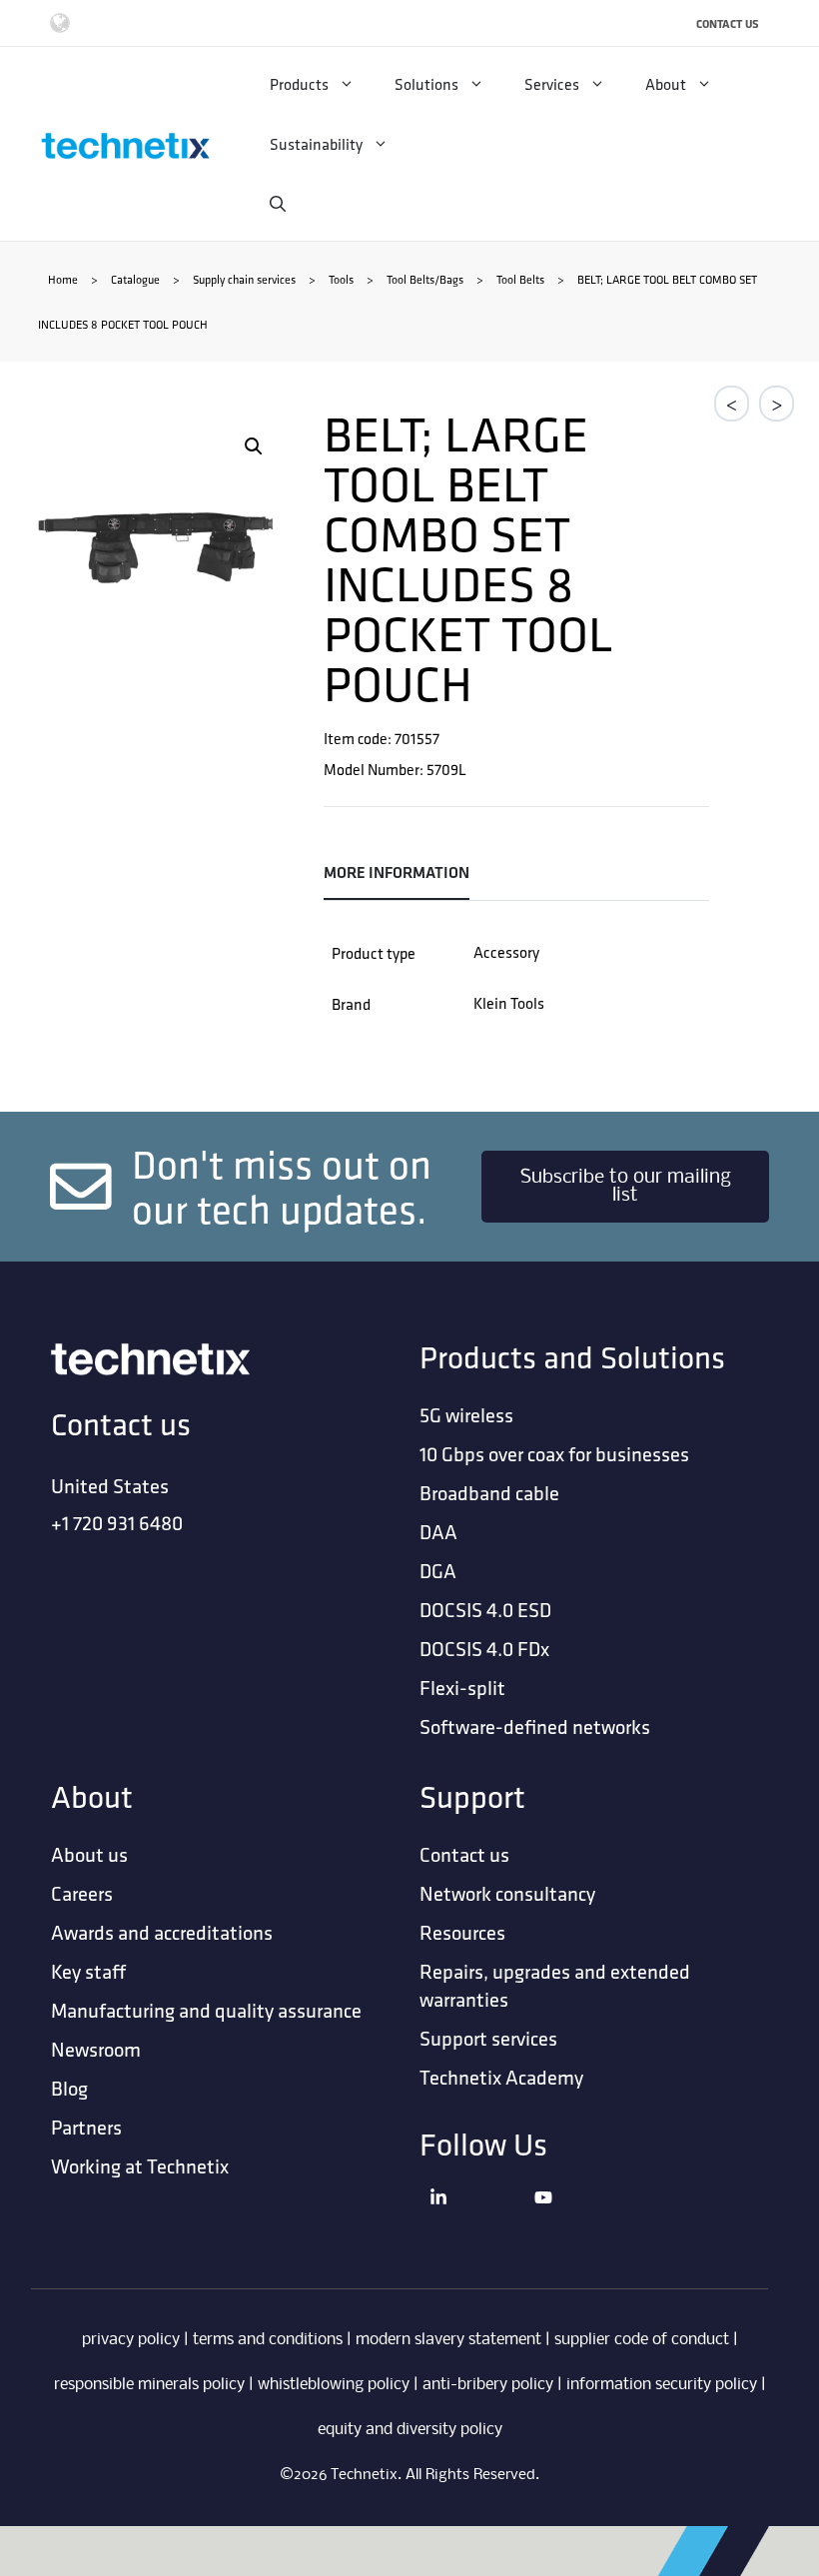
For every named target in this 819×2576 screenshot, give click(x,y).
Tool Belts (520, 279)
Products (299, 84)
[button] (254, 446)
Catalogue (135, 279)
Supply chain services (244, 279)
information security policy (662, 2385)
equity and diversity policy (410, 2430)
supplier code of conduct (642, 2340)
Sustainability (316, 144)
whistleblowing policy (334, 2385)
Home (63, 279)
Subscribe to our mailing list (626, 1187)
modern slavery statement (448, 2340)
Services (552, 84)
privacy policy (131, 2340)
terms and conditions (268, 2340)
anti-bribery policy (488, 2385)
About (666, 84)
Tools (341, 279)
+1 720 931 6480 (117, 1523)
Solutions (426, 84)
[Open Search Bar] (278, 204)
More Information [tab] (397, 872)
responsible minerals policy (149, 2385)
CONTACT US (728, 23)
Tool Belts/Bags (425, 279)
